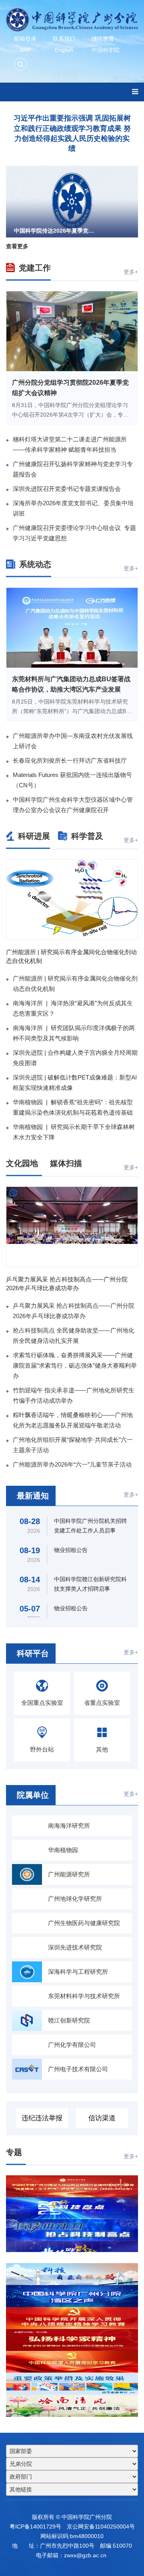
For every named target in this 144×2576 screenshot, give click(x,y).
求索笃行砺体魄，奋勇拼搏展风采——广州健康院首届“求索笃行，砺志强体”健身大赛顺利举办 (75, 1365)
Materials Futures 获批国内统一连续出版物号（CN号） (72, 780)
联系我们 (64, 39)
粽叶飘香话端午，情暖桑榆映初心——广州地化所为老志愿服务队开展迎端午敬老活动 (73, 1420)
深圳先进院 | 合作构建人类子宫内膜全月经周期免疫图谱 (75, 1058)
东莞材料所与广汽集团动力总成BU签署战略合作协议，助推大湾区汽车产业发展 (71, 684)
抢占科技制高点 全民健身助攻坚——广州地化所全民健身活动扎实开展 (74, 1335)
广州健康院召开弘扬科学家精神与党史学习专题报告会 (73, 469)
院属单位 (42, 1795)
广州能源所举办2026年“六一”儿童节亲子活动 (72, 1464)
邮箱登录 (25, 39)
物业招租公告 (71, 1550)
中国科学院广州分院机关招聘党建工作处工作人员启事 (90, 1526)
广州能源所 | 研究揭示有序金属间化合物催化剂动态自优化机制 (71, 956)
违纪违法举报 (42, 2118)
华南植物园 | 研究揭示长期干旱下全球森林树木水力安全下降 (74, 1132)
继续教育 (103, 39)
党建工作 (35, 268)
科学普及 (87, 836)
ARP (25, 50)
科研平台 (42, 1653)
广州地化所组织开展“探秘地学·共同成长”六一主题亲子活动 (73, 1445)
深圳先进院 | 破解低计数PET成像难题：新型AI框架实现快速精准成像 (75, 1082)
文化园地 (35, 1163)
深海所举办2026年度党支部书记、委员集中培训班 (73, 508)
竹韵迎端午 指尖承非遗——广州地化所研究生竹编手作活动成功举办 (74, 1395)
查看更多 (17, 246)
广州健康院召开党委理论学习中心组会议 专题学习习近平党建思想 (74, 533)
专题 (27, 2152)
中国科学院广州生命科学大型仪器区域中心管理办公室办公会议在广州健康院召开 (73, 805)
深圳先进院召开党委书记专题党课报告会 (67, 489)
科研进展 (34, 836)
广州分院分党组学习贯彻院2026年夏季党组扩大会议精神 (70, 388)
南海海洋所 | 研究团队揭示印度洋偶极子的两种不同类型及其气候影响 (74, 1033)
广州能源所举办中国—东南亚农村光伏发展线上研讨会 (73, 741)
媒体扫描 (88, 1163)
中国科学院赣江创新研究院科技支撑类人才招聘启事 (90, 1584)
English (64, 50)
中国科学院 (106, 50)
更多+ (131, 272)
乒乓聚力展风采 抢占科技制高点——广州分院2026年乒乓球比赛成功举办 (67, 1284)
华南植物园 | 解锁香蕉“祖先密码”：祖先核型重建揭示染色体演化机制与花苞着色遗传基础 (73, 1107)
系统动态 (35, 564)
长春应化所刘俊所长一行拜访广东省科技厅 (70, 760)
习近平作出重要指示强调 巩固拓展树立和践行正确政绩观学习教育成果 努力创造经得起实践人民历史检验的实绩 (72, 133)
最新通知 (43, 1496)
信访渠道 (102, 2118)
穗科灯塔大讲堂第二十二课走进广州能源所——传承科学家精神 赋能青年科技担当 (70, 444)
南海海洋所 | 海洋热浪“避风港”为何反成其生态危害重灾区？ (73, 1008)
